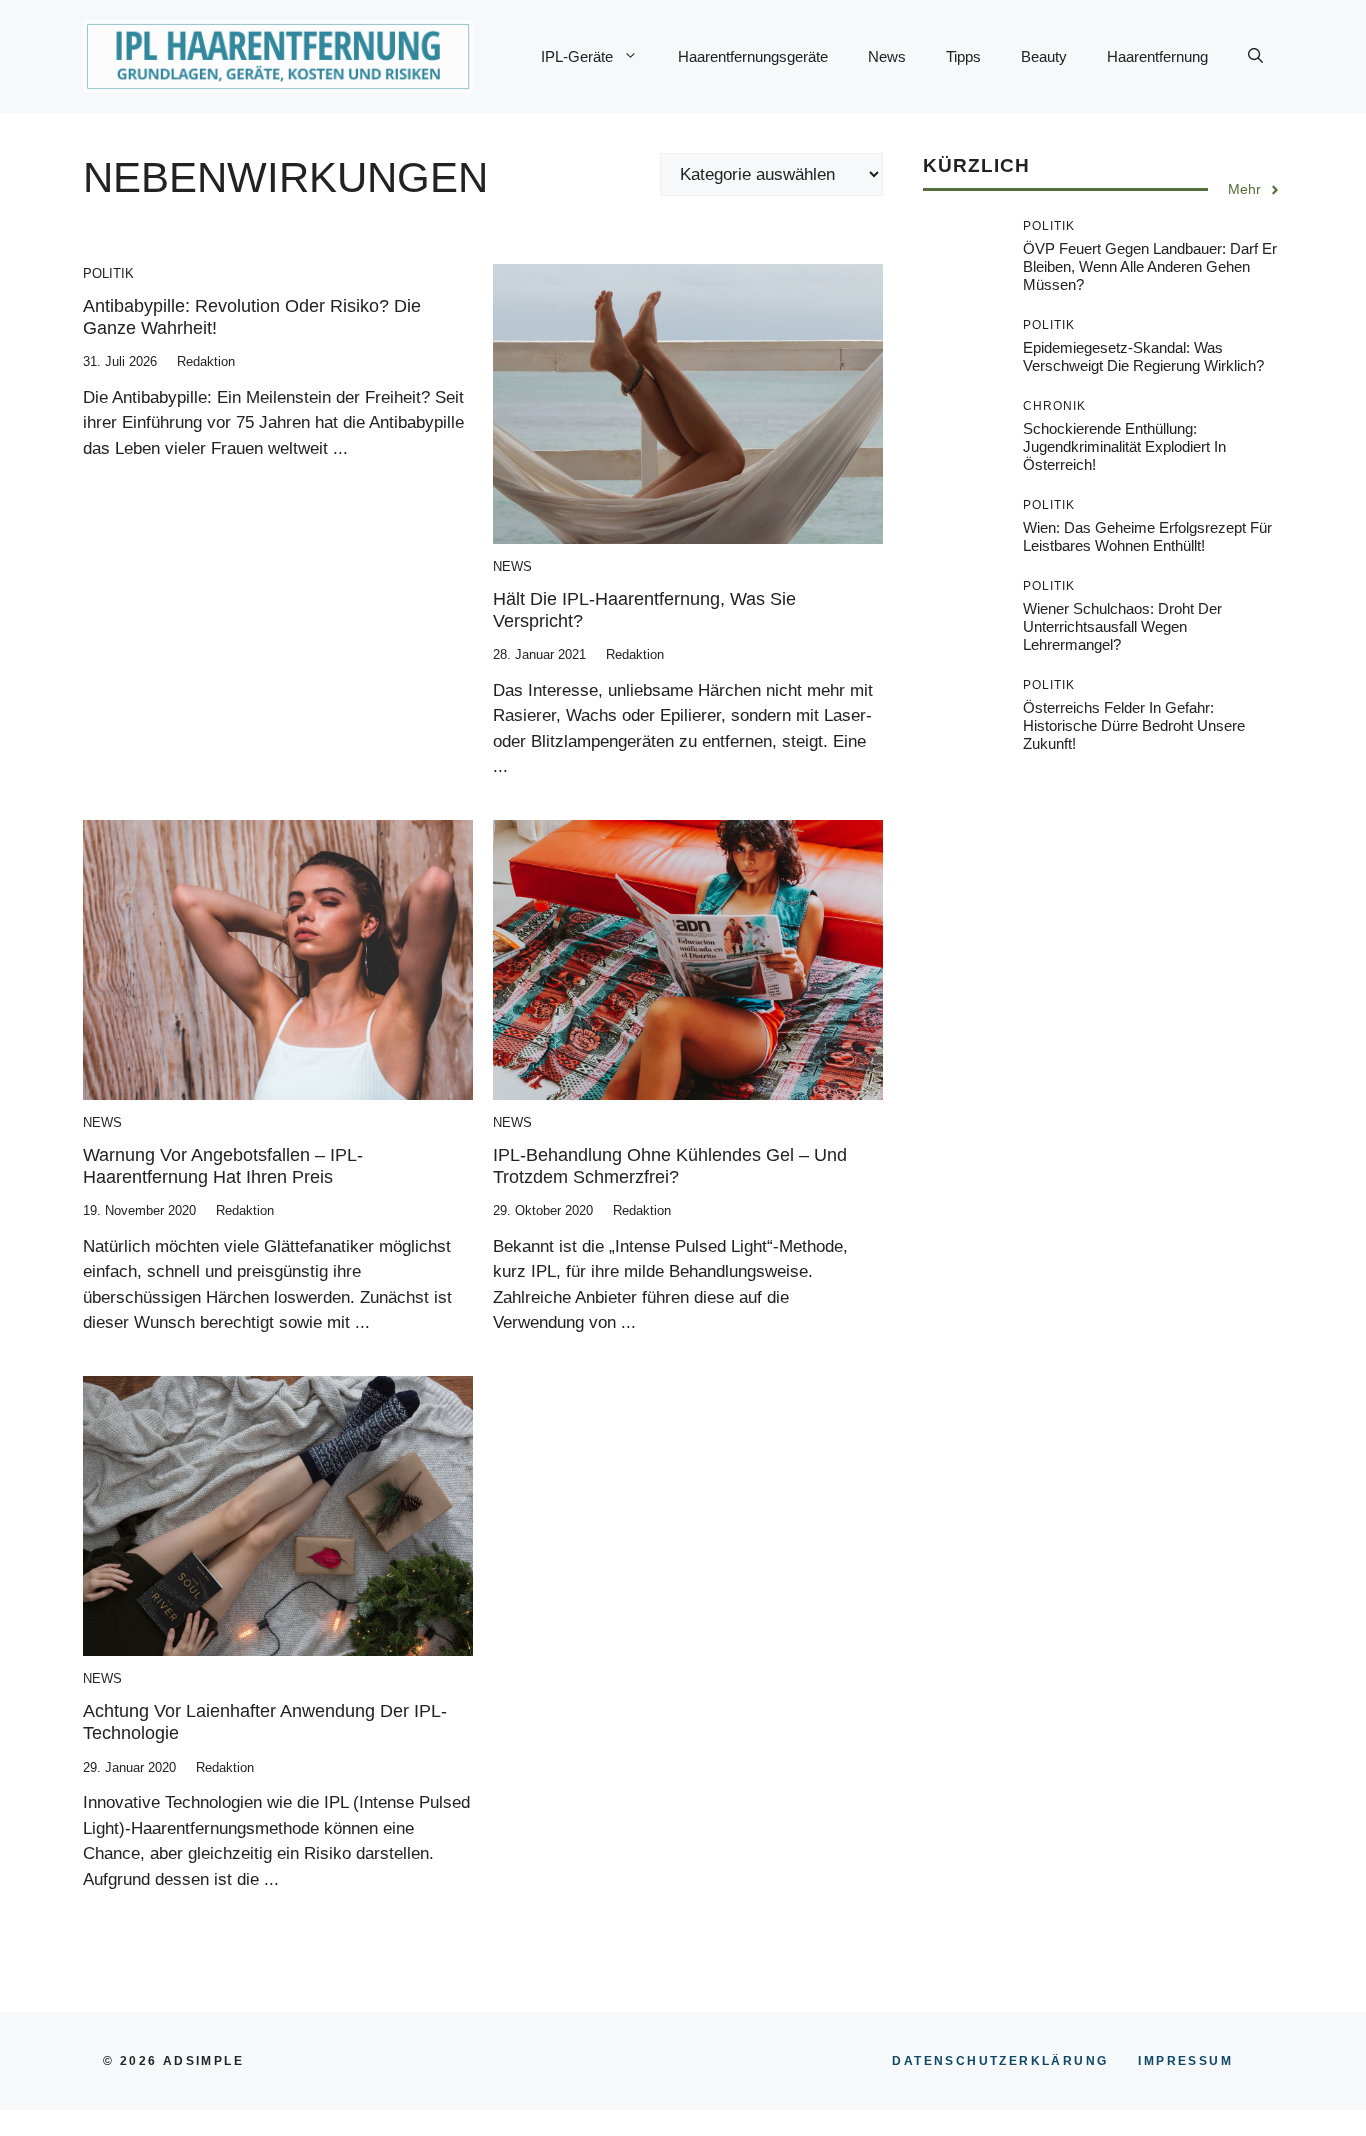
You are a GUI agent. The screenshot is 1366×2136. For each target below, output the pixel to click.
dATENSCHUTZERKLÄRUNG (1000, 2061)
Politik (108, 273)
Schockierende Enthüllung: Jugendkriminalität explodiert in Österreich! (1124, 447)
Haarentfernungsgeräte (753, 56)
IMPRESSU (1185, 2061)
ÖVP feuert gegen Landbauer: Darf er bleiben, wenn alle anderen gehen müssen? (1150, 267)
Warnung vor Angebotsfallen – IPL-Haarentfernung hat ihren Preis (223, 1166)
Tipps (963, 56)
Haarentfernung (1157, 56)
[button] (1255, 57)
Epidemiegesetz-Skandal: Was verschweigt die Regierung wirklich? (1143, 357)
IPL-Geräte (577, 56)
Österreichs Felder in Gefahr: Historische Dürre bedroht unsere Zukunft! (1134, 726)
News (887, 56)
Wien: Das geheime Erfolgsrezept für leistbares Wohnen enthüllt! (1147, 537)
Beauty (1044, 56)
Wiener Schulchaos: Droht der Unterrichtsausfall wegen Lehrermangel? (1122, 627)
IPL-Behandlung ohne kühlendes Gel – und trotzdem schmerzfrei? (670, 1166)
